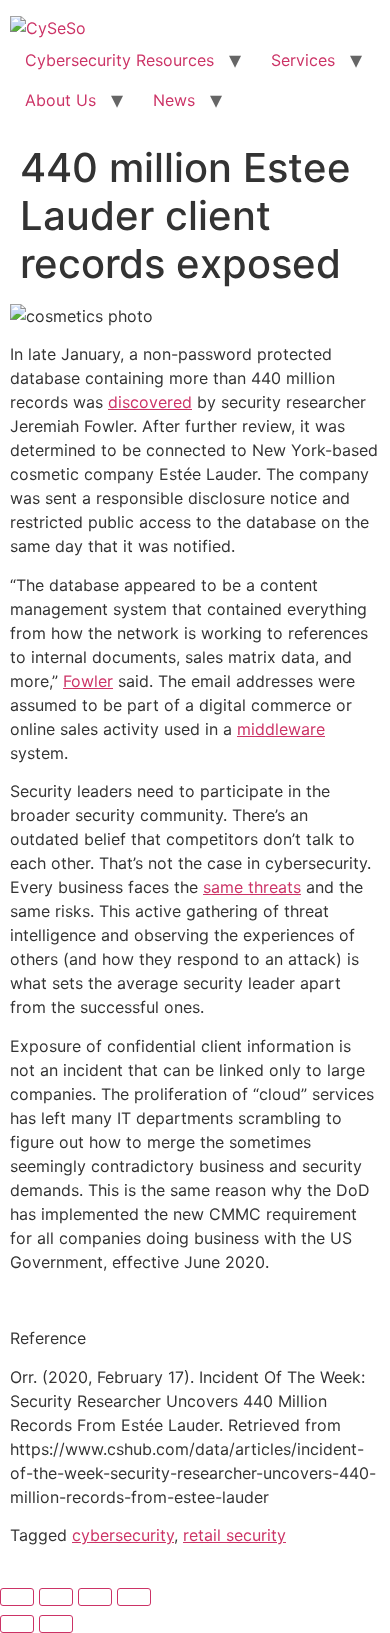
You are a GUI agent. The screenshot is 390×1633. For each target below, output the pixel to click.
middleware (281, 729)
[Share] (95, 1597)
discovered (150, 402)
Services (303, 60)
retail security (234, 1535)
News (174, 100)
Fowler (88, 681)
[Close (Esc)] (134, 1597)
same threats (252, 887)
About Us (60, 100)
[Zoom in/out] (17, 1597)
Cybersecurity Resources (119, 60)
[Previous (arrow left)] (17, 1624)
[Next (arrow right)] (56, 1624)
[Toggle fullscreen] (56, 1597)
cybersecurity (123, 1535)
